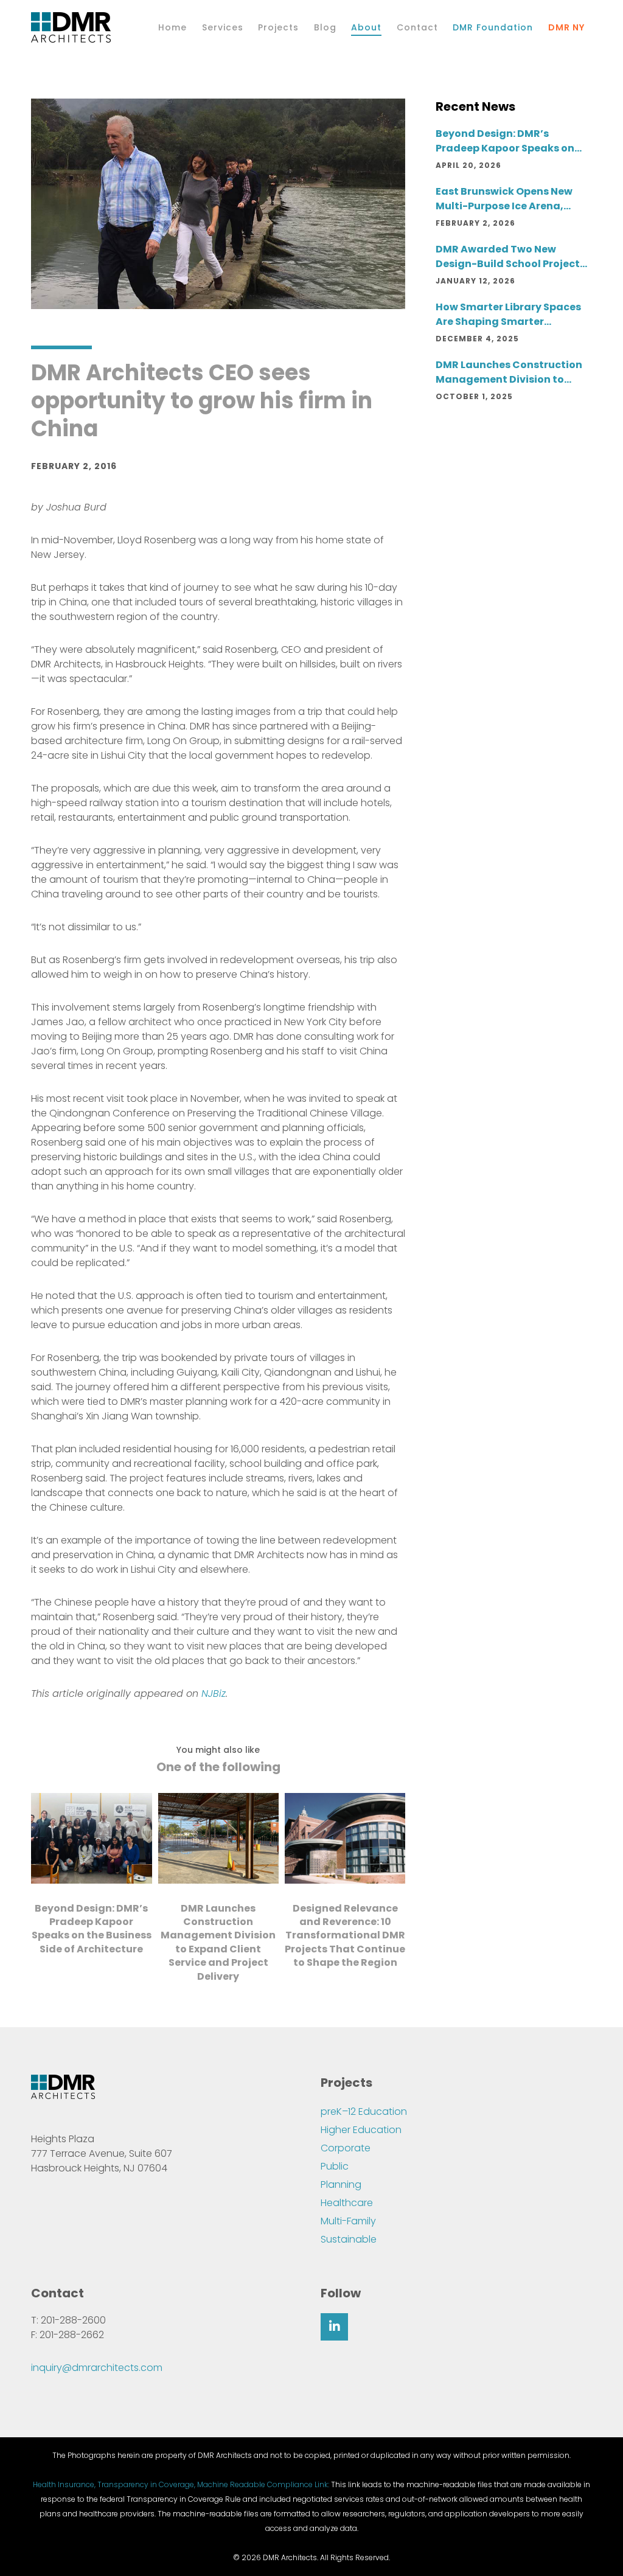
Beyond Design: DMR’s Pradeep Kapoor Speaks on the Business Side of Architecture (505, 141)
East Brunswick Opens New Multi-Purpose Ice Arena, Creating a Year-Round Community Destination (504, 199)
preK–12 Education (364, 2111)
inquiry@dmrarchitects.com (97, 2368)
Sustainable (349, 2239)
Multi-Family (348, 2221)
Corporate (346, 2148)
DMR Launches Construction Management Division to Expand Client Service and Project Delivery (509, 372)
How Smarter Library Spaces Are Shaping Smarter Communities (508, 315)
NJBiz (214, 1694)
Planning (341, 2184)
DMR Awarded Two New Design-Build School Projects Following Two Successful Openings (510, 257)
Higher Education (361, 2130)
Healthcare (347, 2203)
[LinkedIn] (334, 2327)
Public (335, 2166)
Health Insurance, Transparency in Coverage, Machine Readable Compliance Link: (181, 2484)
